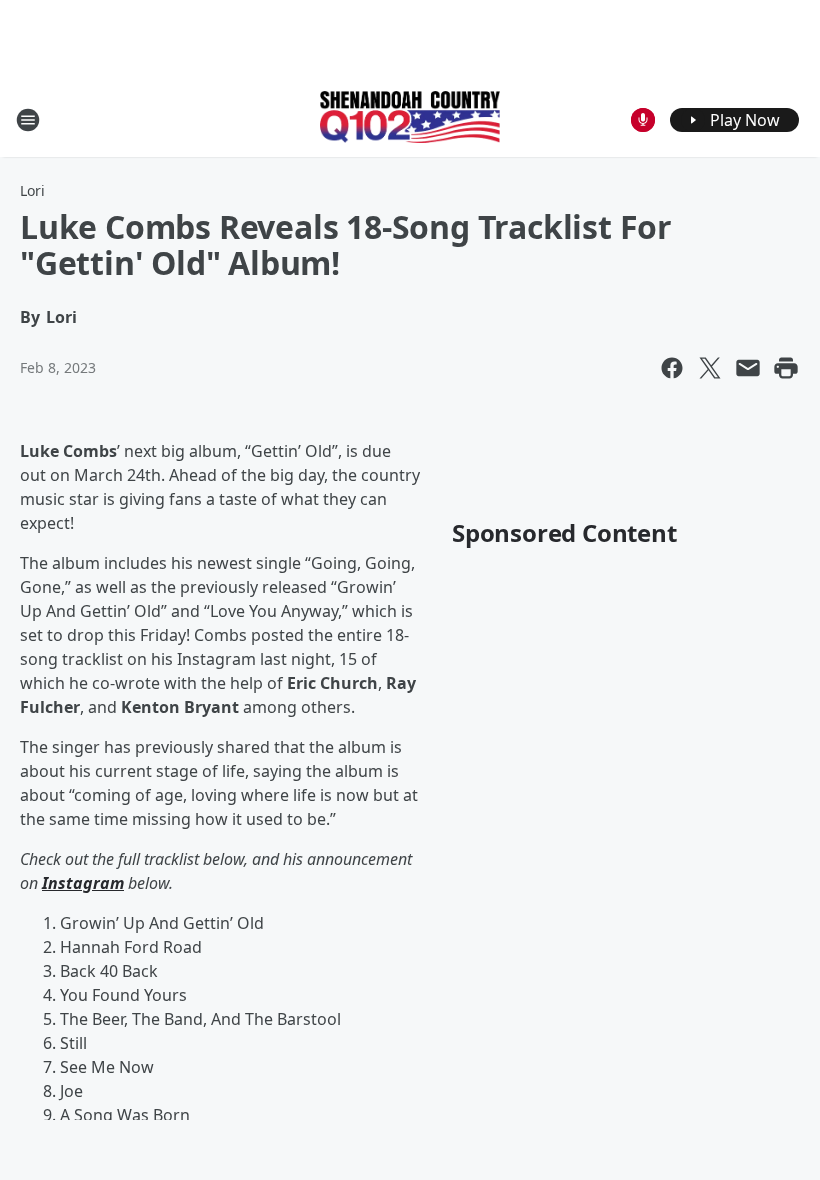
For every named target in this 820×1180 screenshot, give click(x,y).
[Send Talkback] (643, 120)
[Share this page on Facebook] (672, 368)
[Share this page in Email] (748, 368)
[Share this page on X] (710, 368)
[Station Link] (410, 119)
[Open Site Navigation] (28, 120)
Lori (32, 190)
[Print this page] (786, 368)
